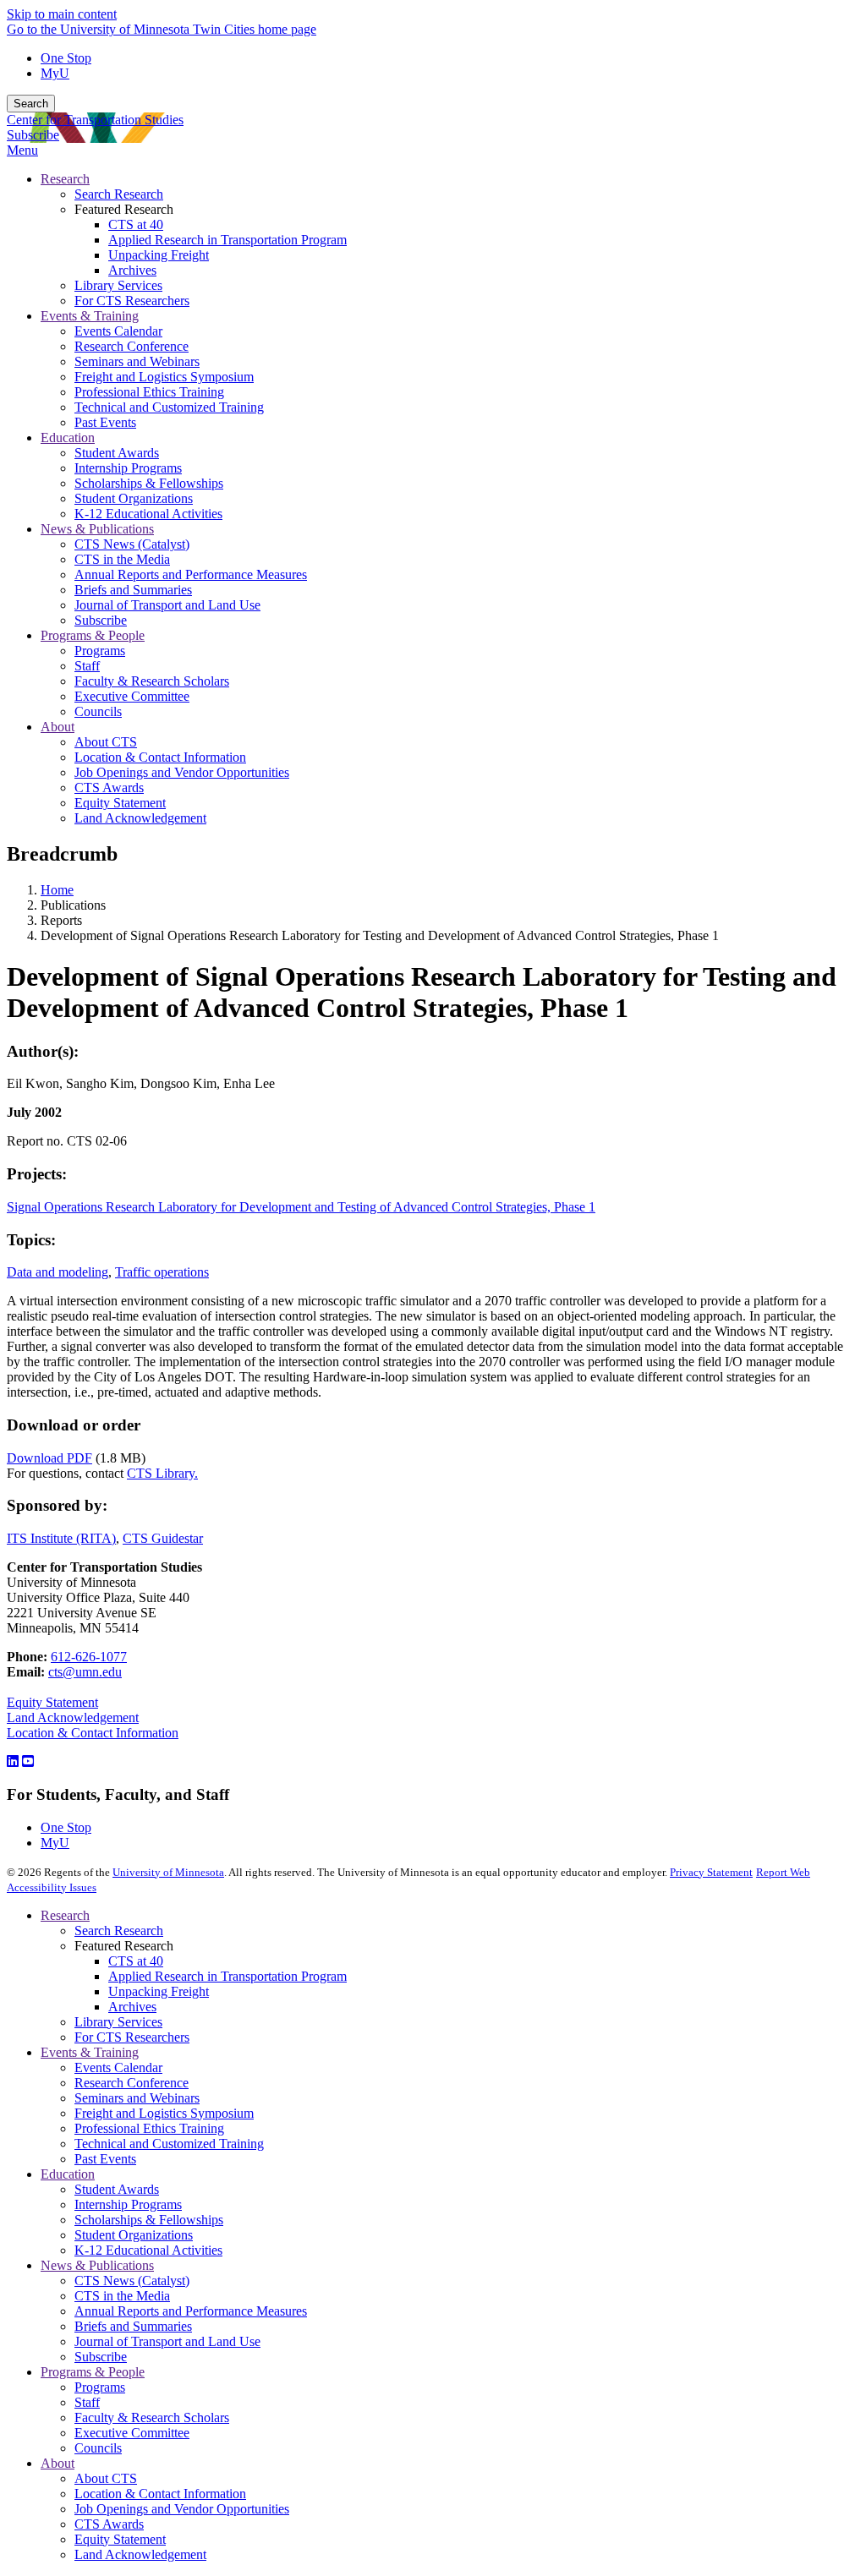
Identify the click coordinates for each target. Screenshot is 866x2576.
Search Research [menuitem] (119, 194)
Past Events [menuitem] (105, 422)
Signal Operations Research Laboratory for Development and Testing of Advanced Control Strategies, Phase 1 (301, 1207)
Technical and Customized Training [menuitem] (169, 407)
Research (65, 1915)
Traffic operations (162, 1272)
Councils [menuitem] (98, 711)
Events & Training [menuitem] (90, 316)
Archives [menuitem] (132, 270)
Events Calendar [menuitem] (118, 331)
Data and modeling (58, 1272)
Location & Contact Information (93, 1733)
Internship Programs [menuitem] (128, 468)
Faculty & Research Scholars (152, 2417)
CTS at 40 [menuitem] (136, 224)
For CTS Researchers (132, 2037)
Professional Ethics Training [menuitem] (149, 392)
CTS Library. (162, 1473)
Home (57, 890)
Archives (132, 2007)
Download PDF (49, 1458)
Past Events (105, 2159)
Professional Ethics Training (149, 2128)
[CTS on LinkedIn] (13, 1761)
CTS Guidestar (163, 1538)
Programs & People (93, 2372)
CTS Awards (109, 2524)
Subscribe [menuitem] (101, 620)
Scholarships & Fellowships (149, 2220)
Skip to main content (62, 14)
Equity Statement (52, 1702)
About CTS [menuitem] (106, 742)
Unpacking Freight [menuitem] (159, 255)
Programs (100, 2387)
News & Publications (97, 2265)
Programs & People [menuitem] (93, 635)
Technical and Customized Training (169, 2144)
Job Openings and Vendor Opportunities (182, 2509)
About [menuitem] (58, 727)
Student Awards (117, 2189)
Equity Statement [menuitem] (120, 803)
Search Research (119, 1931)
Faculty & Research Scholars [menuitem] (152, 681)
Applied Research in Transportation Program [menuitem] (227, 240)
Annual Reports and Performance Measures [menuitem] (191, 574)
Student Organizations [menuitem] (134, 498)
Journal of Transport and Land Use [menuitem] (167, 605)
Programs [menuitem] (100, 651)
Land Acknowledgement (73, 1717)
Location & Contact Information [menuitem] (160, 757)
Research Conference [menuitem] (132, 346)
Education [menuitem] (68, 438)
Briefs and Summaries (133, 2326)
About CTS (106, 2478)
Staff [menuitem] (87, 666)
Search (31, 104)
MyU (55, 73)
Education (68, 2174)
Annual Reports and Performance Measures (191, 2311)
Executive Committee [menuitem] (132, 696)
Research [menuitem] (65, 179)
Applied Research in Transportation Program (227, 1976)
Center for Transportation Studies (95, 120)
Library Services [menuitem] (118, 285)
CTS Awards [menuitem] (109, 788)
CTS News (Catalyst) (132, 2281)
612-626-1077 (89, 1657)
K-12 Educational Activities (148, 2250)
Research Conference (132, 2083)
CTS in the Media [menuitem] (122, 559)
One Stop (66, 58)
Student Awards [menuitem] (117, 453)
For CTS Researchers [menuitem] (132, 301)
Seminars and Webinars (137, 2098)
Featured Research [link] (124, 209)
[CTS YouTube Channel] (28, 1761)
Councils (98, 2448)
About (58, 2463)
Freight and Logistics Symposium (164, 2113)
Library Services (118, 2022)
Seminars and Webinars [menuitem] (137, 361)
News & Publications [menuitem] (97, 529)
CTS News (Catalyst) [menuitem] (132, 544)
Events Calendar (118, 2067)
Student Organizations (134, 2235)
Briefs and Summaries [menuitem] (133, 590)
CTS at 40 (136, 1961)
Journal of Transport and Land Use (167, 2341)
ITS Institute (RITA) (61, 1538)
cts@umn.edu (85, 1672)
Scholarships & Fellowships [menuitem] (149, 483)
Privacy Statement (711, 1872)
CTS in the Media (122, 2296)
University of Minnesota (168, 1872)
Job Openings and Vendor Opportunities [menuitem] (182, 772)
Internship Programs (128, 2204)
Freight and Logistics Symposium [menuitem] (164, 377)
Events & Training (90, 2052)
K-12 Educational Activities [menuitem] (148, 514)
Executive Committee (132, 2433)
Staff (87, 2402)
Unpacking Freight (159, 1991)
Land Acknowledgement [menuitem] (140, 818)
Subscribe (33, 135)
